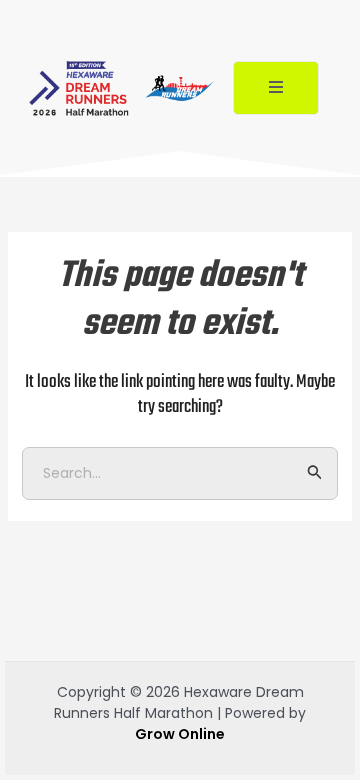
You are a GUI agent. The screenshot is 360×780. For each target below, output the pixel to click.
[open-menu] (276, 88)
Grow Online (180, 734)
